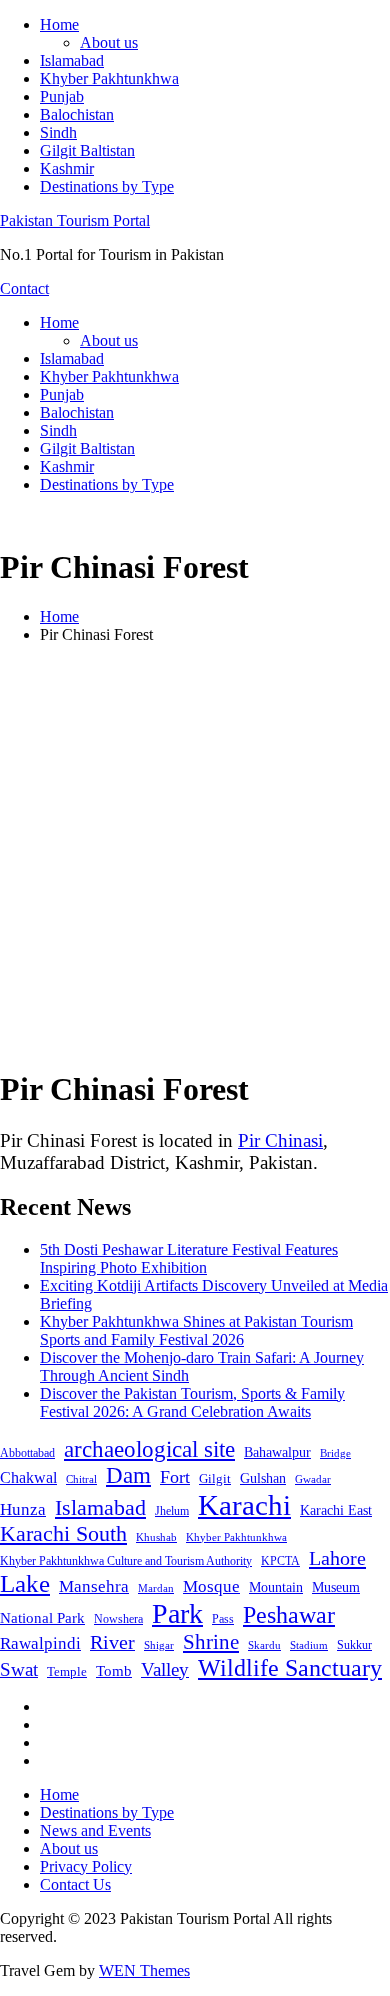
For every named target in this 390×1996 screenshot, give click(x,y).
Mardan (156, 1588)
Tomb (114, 1671)
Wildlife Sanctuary (290, 1668)
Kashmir (67, 168)
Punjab (62, 96)
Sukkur (354, 1645)
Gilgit (215, 1478)
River (112, 1642)
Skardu (264, 1645)
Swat (19, 1669)
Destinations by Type (107, 186)
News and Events (95, 1830)
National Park (42, 1618)
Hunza (23, 1509)
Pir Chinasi (280, 1140)
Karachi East (336, 1510)
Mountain (276, 1587)
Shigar (159, 1645)
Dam (128, 1475)
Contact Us (75, 1884)
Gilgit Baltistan (87, 150)
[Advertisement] (195, 855)
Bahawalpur (277, 1452)
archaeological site (149, 1449)
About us (109, 42)
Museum (336, 1587)
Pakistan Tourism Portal (75, 220)
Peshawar (289, 1615)
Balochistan (77, 114)
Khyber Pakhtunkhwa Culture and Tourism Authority (126, 1561)
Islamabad (72, 60)
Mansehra (94, 1586)
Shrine (211, 1642)
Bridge (335, 1453)
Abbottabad (27, 1453)
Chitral (81, 1479)
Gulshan (263, 1478)
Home (59, 24)
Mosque (211, 1586)
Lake (25, 1583)
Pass (223, 1619)
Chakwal (28, 1477)
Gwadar (313, 1479)
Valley (165, 1669)
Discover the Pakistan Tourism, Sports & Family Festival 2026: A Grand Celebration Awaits (192, 1402)
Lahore (337, 1558)
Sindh (58, 132)
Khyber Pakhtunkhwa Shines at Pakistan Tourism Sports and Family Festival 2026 (196, 1330)
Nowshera (118, 1619)
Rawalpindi (40, 1643)
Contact (24, 288)
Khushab (156, 1537)
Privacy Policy (86, 1866)
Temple (67, 1671)
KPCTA (280, 1561)
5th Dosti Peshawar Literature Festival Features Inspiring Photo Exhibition (189, 1258)
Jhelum (172, 1511)
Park (177, 1613)
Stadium (309, 1645)
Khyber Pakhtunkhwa (109, 78)
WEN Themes (144, 1970)
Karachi (244, 1505)
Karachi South (63, 1534)
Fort (175, 1477)
